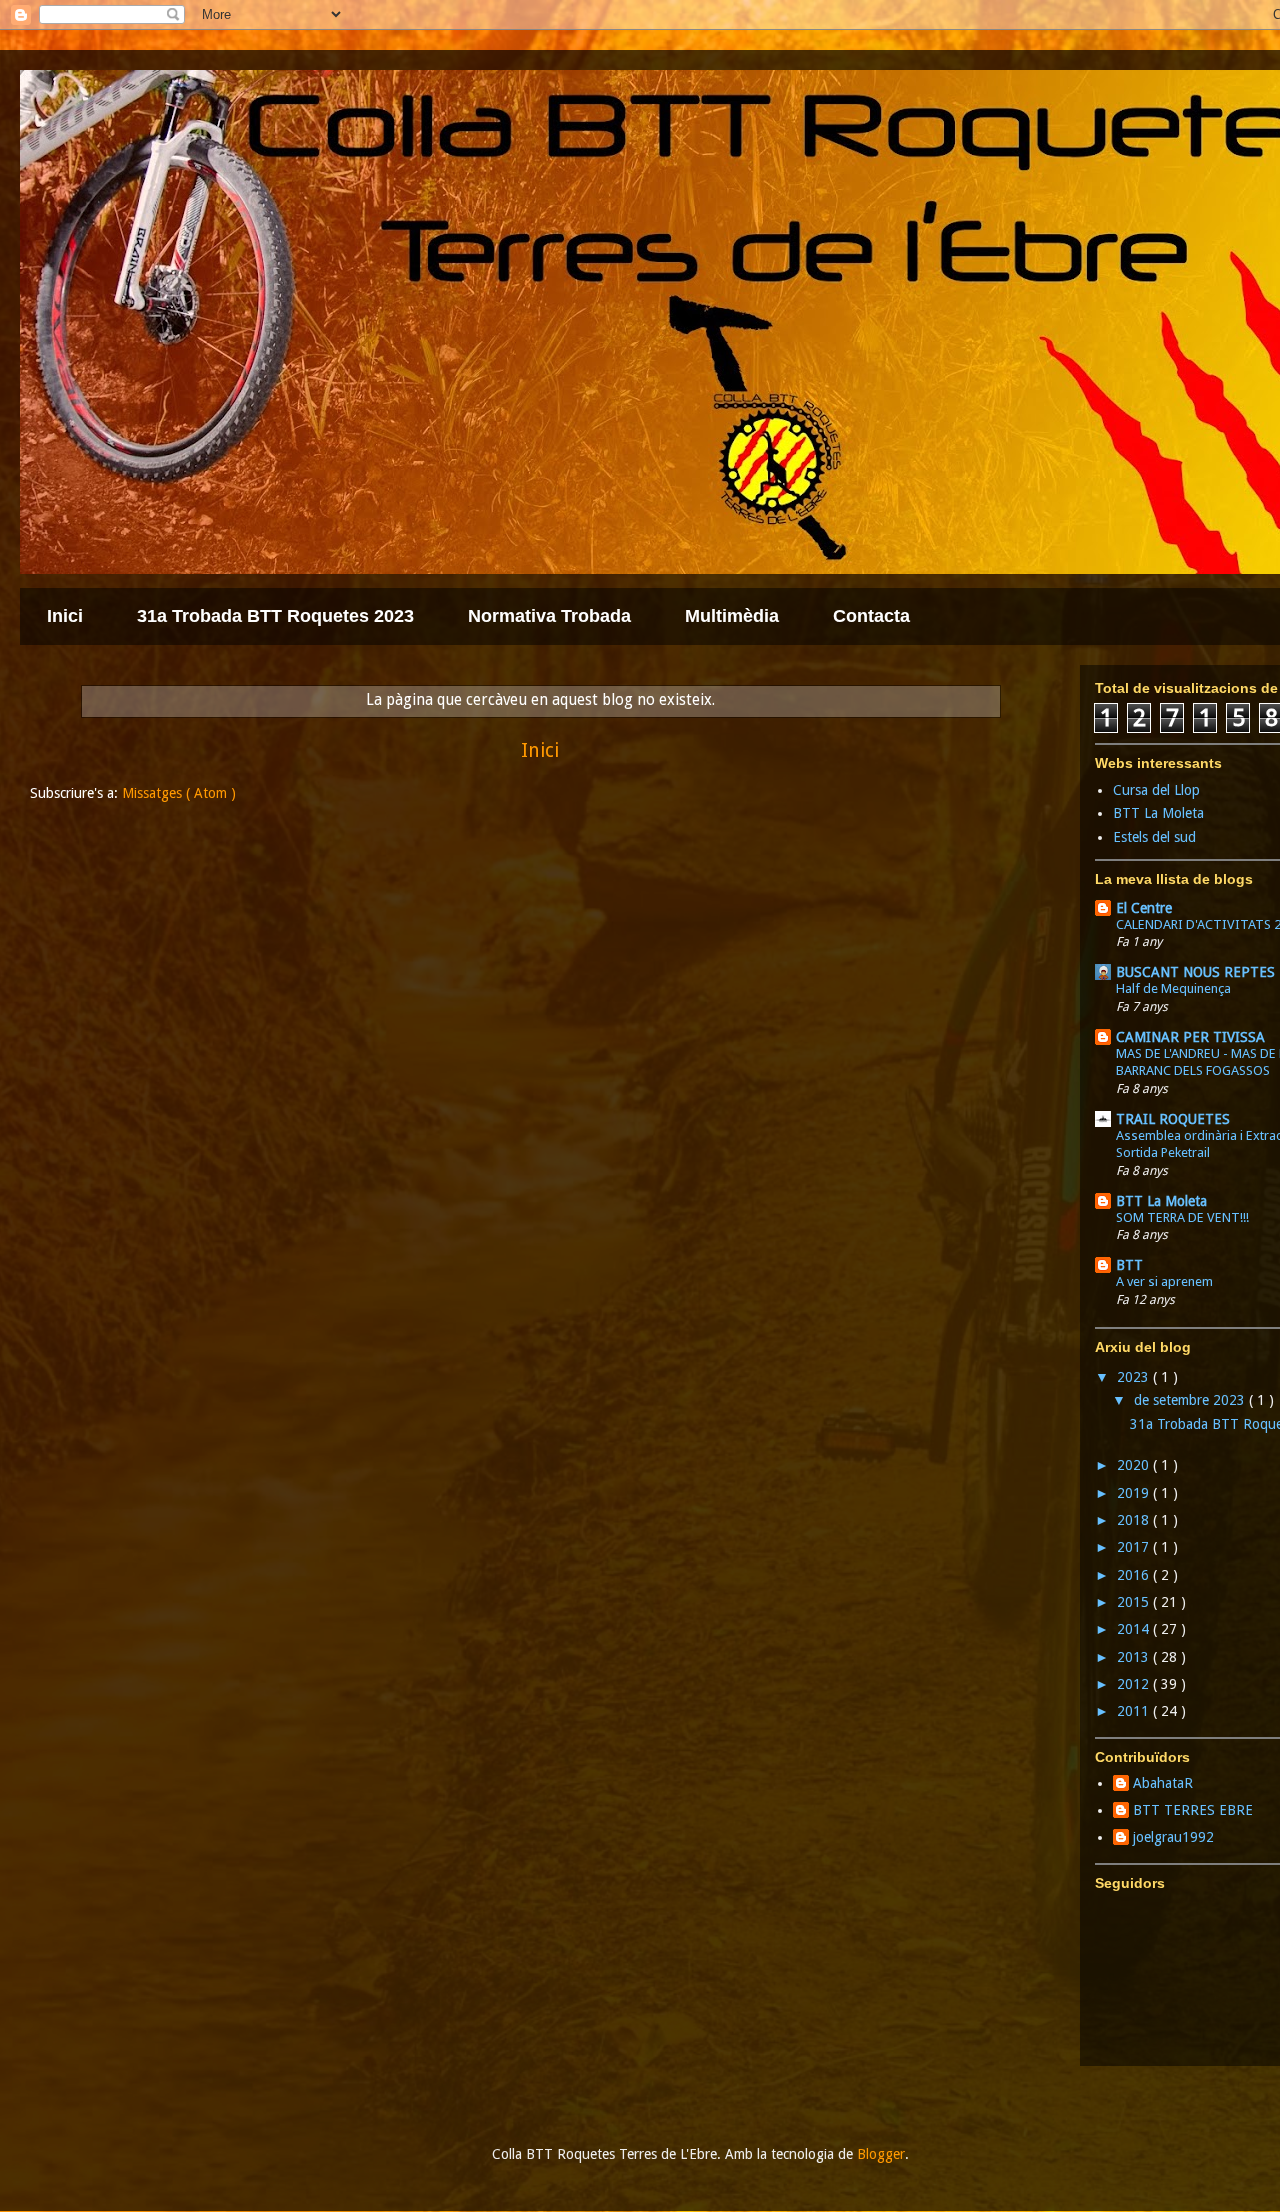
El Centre (1144, 908)
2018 (1135, 1520)
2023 (1135, 1377)
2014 (1135, 1629)
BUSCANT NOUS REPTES (1195, 972)
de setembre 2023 (1191, 1400)
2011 (1135, 1711)
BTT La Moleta (1158, 813)
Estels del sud (1154, 837)
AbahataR (1163, 1783)
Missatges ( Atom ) (179, 793)
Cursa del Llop (1156, 790)
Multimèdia (732, 616)
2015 (1135, 1602)
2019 (1135, 1493)
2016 (1135, 1575)
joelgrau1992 (1173, 1837)
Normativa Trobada (549, 616)
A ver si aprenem (1164, 1281)
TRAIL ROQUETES (1173, 1119)
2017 (1135, 1547)
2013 (1135, 1657)
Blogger (881, 2154)
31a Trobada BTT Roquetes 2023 (275, 616)
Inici (65, 616)
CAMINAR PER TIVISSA (1190, 1037)
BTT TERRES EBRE (1193, 1810)
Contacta (871, 616)
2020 (1135, 1465)
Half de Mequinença (1173, 988)
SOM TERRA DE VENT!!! (1182, 1217)
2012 (1135, 1684)
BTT (1129, 1265)
